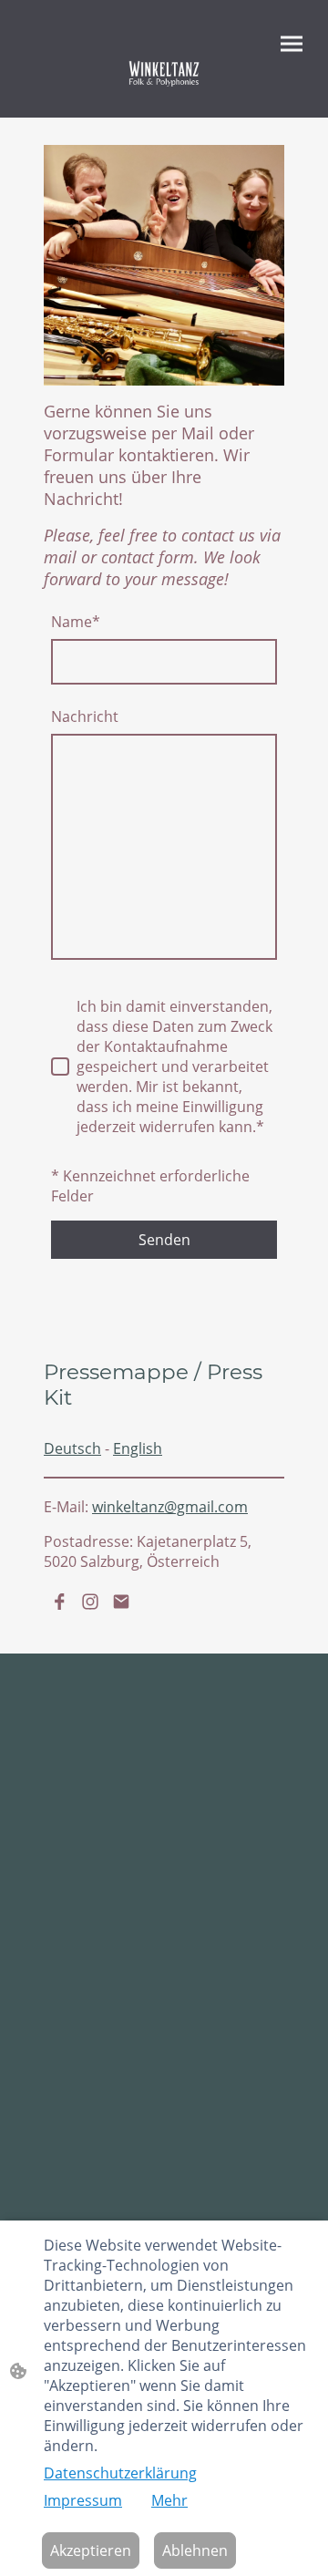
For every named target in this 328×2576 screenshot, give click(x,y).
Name (76, 622)
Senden (164, 1240)
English (138, 1448)
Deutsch (72, 1448)
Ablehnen (195, 2550)
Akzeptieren (91, 2550)
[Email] (121, 1602)
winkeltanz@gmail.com (170, 1507)
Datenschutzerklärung (120, 2473)
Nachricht (85, 716)
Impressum (83, 2500)
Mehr (169, 2500)
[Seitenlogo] (164, 73)
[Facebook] (59, 1602)
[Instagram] (90, 1602)
